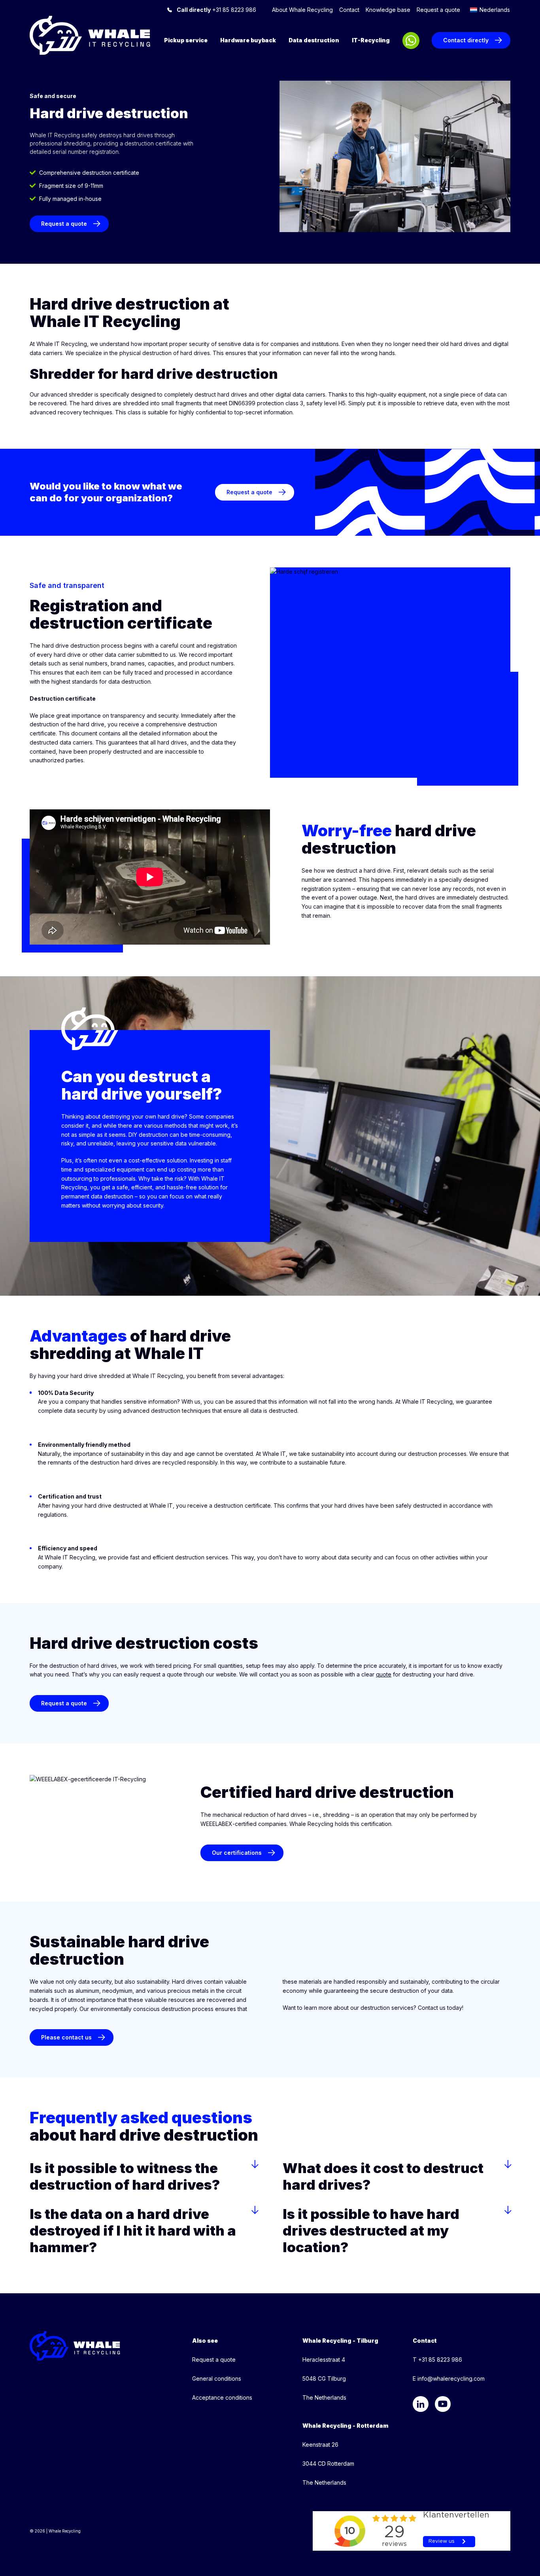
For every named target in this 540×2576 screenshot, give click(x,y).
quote (384, 1674)
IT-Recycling (371, 40)
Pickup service (186, 40)
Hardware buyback (248, 40)
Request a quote (438, 10)
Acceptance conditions (222, 2397)
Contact (349, 10)
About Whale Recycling (302, 10)
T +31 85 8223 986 (437, 2360)
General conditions (217, 2379)
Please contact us (66, 2037)
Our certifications (237, 1853)
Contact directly (466, 40)
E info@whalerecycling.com (449, 2379)
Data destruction (314, 40)
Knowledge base (388, 10)
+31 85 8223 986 (216, 10)
